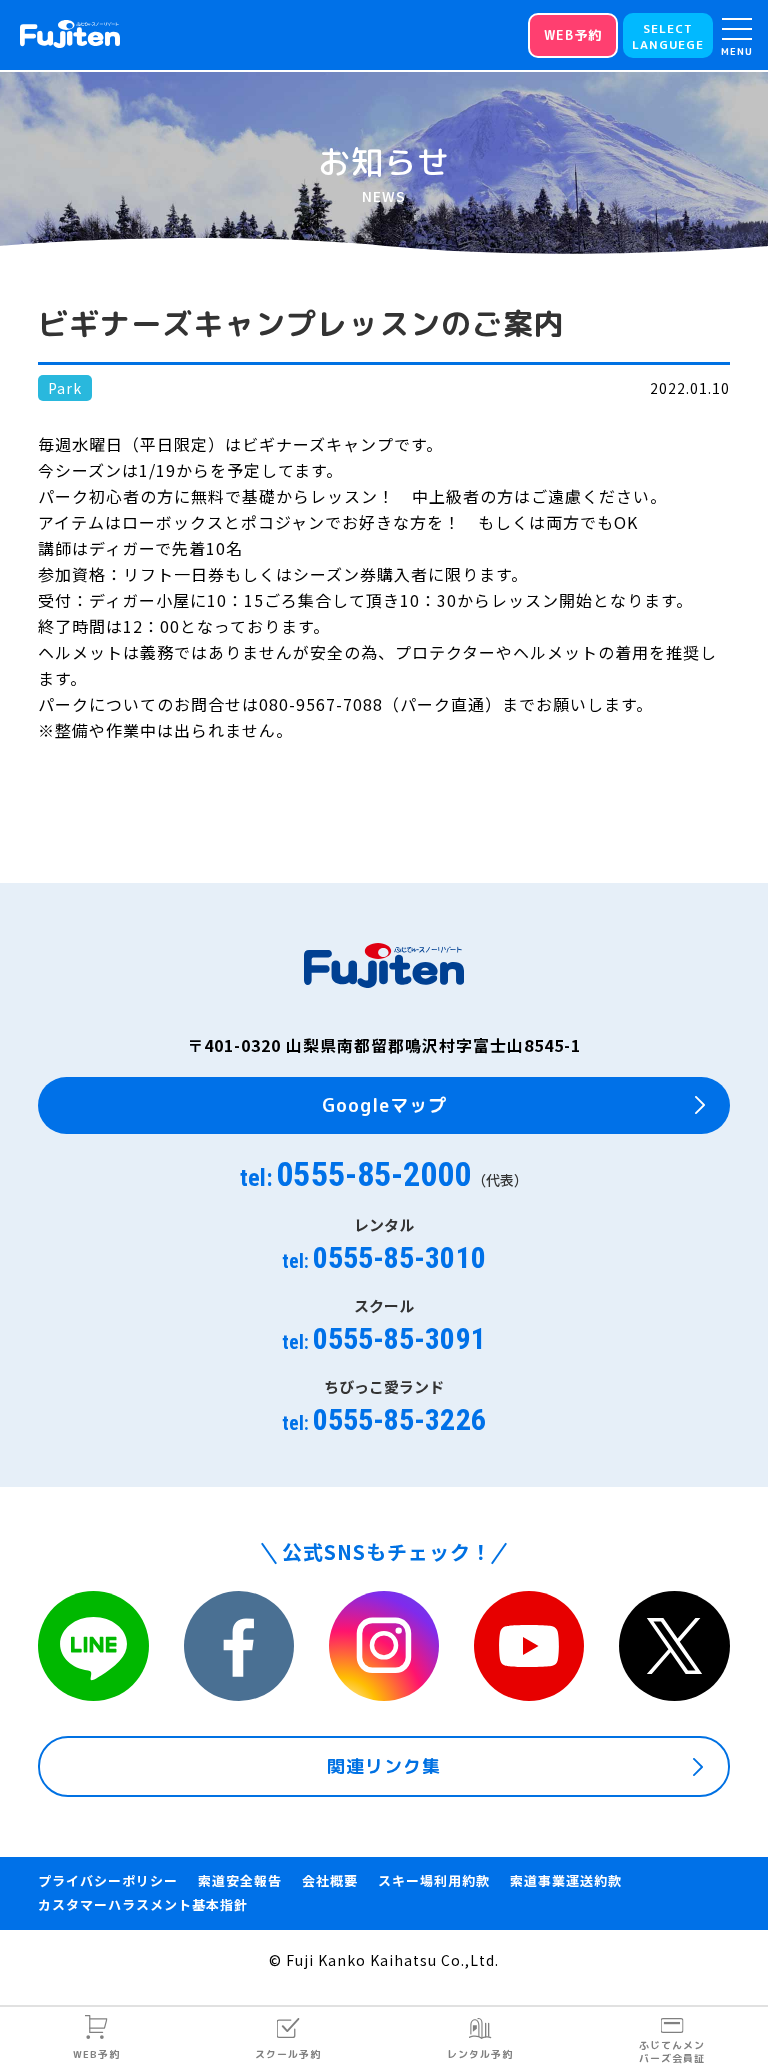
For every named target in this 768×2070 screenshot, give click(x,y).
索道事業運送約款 (566, 1880)
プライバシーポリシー (108, 1880)
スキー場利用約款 (434, 1880)
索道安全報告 (240, 1880)
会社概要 (330, 1880)
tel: (384, 1174)
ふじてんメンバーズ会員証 (672, 2051)
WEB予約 (96, 2054)
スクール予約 (288, 2054)
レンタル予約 (480, 2054)
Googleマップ (384, 1105)
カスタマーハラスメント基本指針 (143, 1904)
